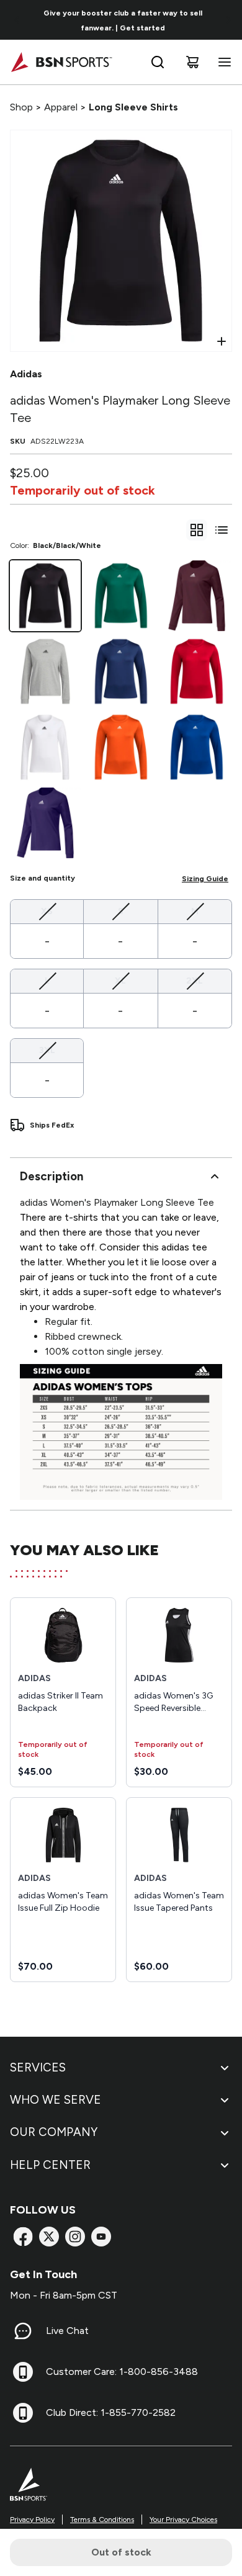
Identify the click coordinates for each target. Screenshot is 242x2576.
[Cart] (192, 62)
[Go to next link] (228, 20)
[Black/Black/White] (45, 596)
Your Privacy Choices (183, 2520)
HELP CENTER (50, 2165)
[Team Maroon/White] (197, 596)
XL (120, 981)
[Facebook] (23, 2237)
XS (47, 911)
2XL (195, 981)
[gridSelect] (197, 530)
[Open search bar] (158, 62)
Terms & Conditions (102, 2520)
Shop (21, 107)
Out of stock (121, 2552)
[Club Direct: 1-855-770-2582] (23, 2413)
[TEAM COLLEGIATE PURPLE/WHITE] (45, 823)
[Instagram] (75, 2237)
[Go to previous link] (17, 20)
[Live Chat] (23, 2331)
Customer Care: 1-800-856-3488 (122, 2372)
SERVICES (38, 2067)
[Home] (61, 62)
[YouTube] (101, 2237)
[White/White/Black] (45, 747)
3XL (47, 1050)
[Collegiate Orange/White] (121, 747)
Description (52, 1176)
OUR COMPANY (54, 2132)
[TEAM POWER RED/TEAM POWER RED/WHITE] (197, 671)
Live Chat (67, 2331)
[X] (49, 2237)
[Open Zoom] (222, 341)
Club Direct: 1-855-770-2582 (111, 2412)
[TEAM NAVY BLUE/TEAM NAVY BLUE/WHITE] (121, 671)
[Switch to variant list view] (222, 530)
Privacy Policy (32, 2520)
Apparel (61, 107)
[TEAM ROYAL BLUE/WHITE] (197, 747)
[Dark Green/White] (121, 596)
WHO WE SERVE (56, 2100)
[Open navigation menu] (222, 62)
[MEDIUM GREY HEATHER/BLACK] (45, 671)
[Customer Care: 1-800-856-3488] (23, 2372)
